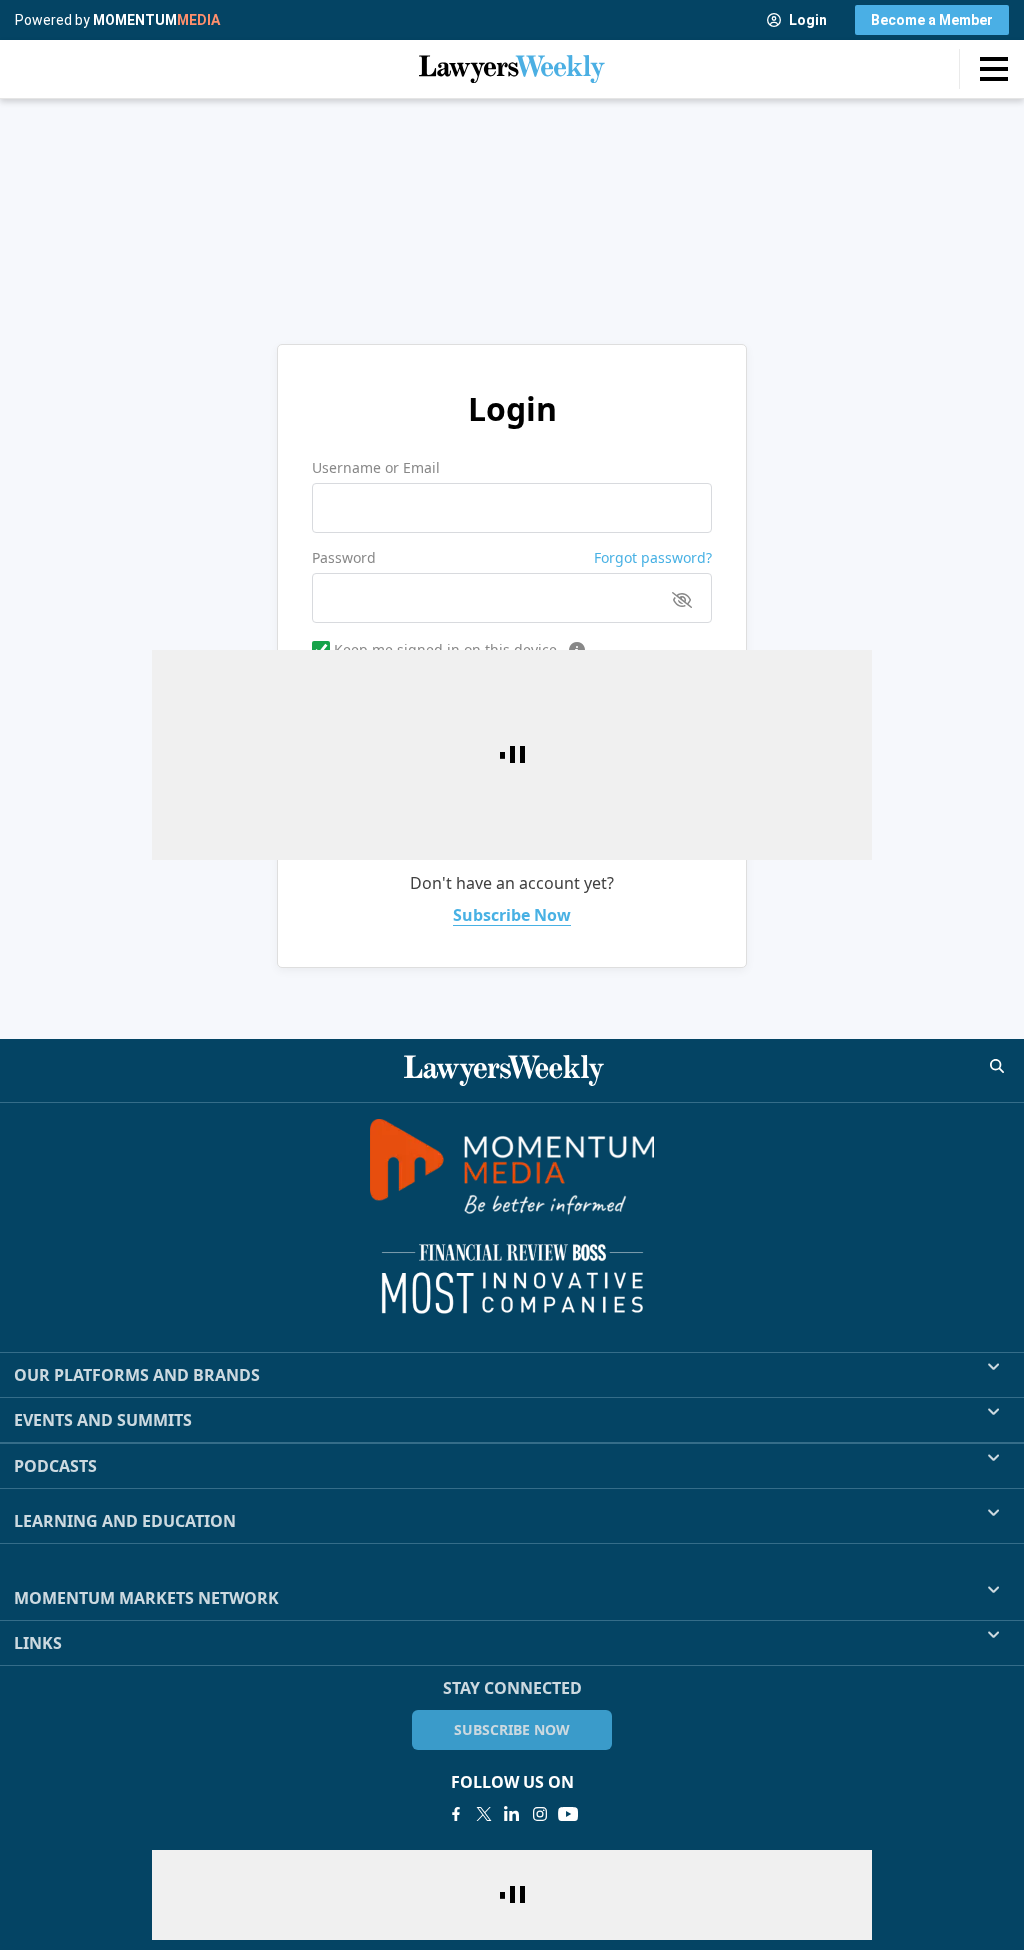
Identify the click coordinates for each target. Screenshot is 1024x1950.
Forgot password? (653, 557)
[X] (484, 1814)
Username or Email (376, 467)
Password (344, 557)
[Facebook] (456, 1814)
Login (808, 20)
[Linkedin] (512, 1814)
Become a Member (932, 20)
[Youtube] (568, 1814)
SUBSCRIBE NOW (512, 1729)
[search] (997, 1066)
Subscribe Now (512, 915)
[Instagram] (540, 1814)
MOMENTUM (156, 20)
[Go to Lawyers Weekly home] (512, 69)
